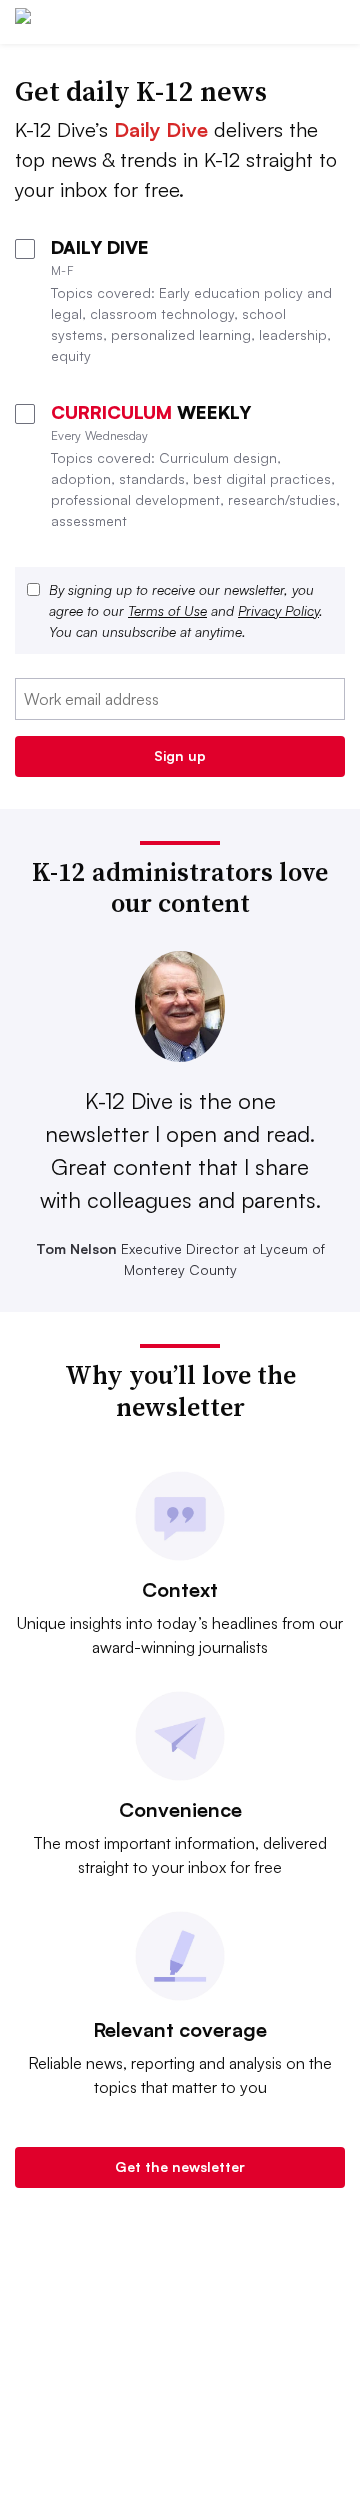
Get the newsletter (180, 2166)
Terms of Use (167, 610)
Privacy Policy (278, 610)
